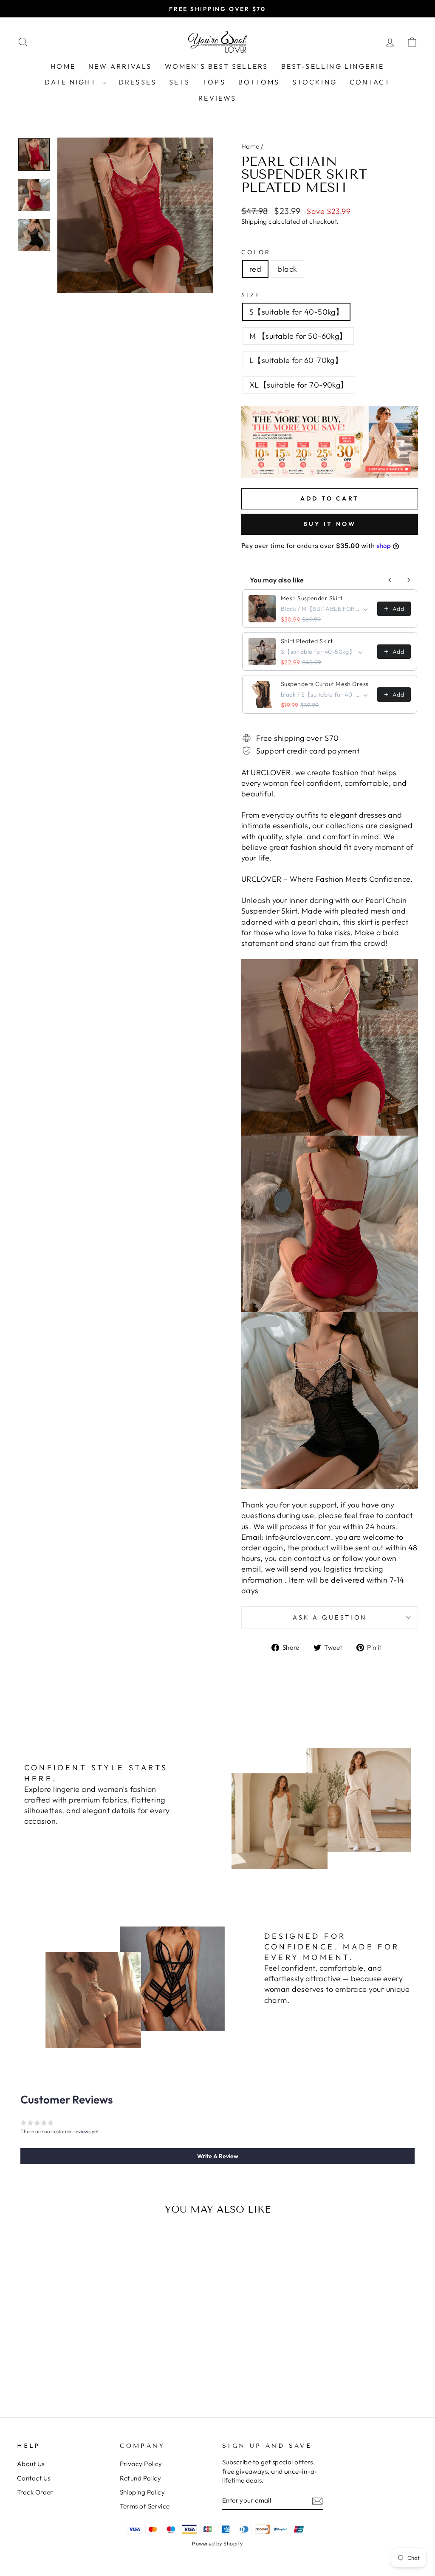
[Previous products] (390, 580)
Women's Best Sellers (217, 66)
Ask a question (330, 1617)
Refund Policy (141, 2478)
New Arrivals (120, 66)
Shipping (254, 221)
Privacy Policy (141, 2464)
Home (63, 66)
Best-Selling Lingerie (333, 66)
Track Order (35, 2492)
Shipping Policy (143, 2492)
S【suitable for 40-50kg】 (296, 312)
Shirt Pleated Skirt (307, 641)
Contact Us (34, 2478)
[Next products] (409, 580)
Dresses (137, 82)
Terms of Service (145, 2506)
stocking (315, 82)
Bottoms (259, 82)
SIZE (251, 295)
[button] (217, 2156)
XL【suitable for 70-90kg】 (299, 385)
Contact (370, 82)
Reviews (217, 98)
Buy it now (330, 524)
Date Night (72, 82)
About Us (31, 2464)
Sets (179, 82)
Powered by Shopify (217, 2543)
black (287, 269)
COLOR (256, 252)
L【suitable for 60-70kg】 (296, 360)
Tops (214, 82)
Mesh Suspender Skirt (312, 598)
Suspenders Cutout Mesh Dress (325, 684)
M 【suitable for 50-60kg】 (298, 336)
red (255, 269)
